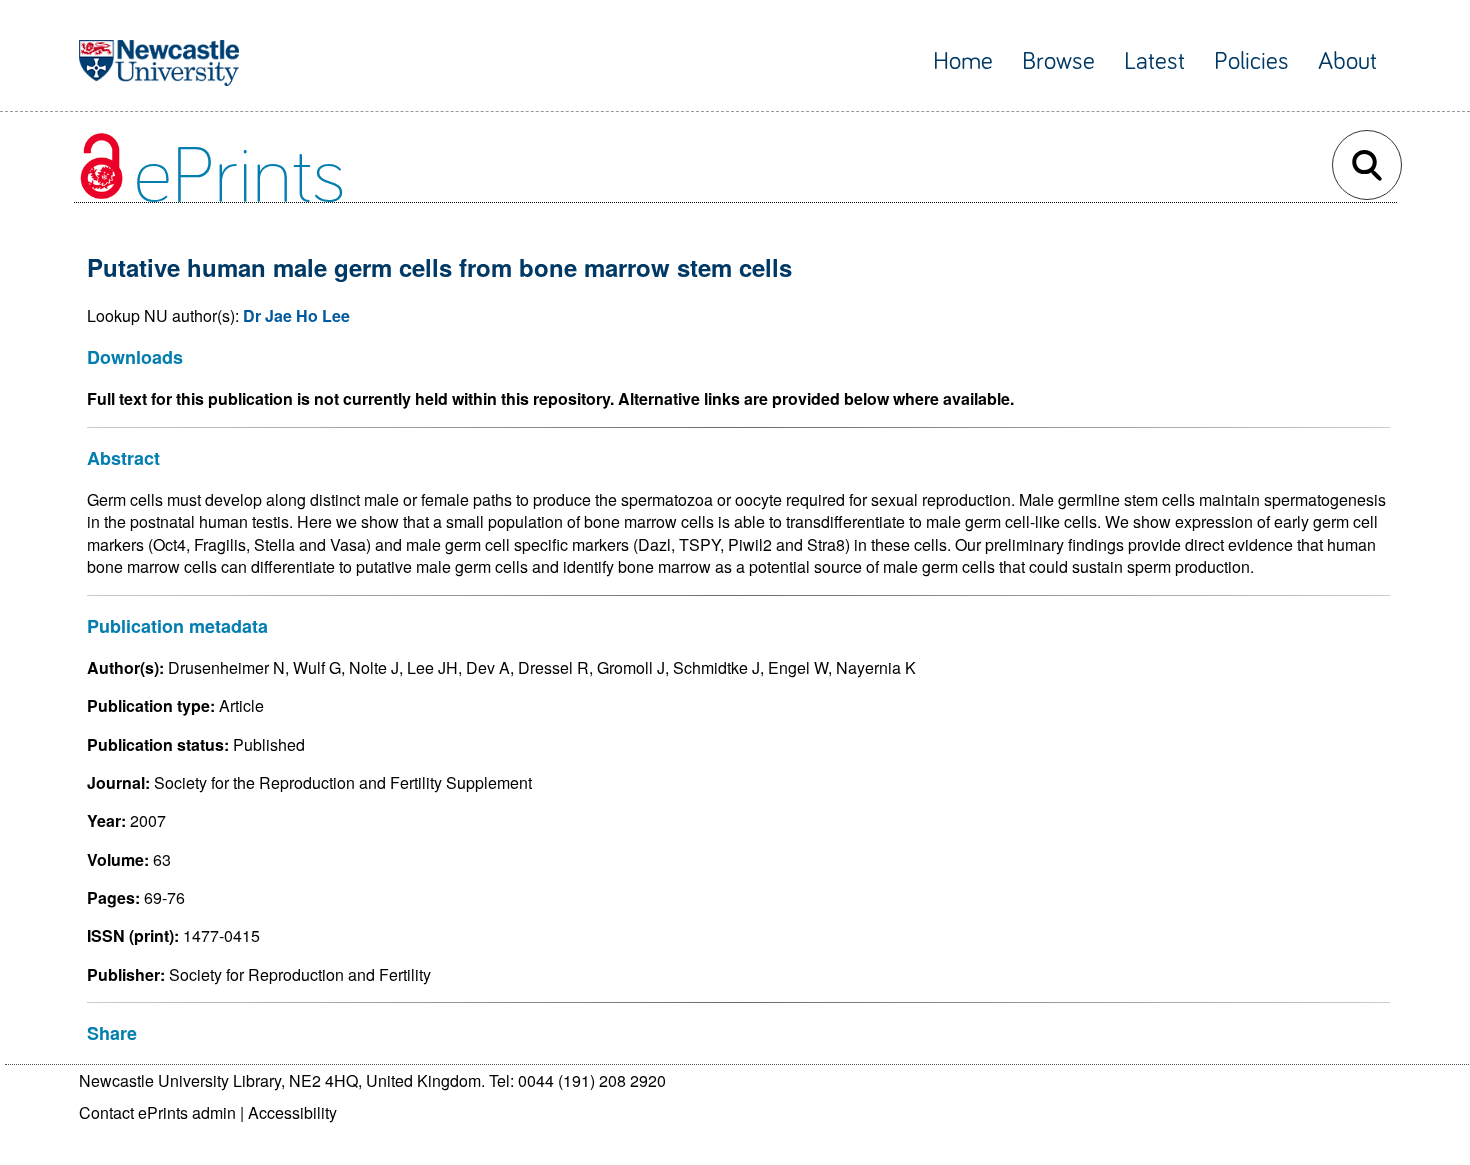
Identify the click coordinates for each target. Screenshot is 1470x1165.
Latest (1154, 61)
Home (963, 61)
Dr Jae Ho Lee (296, 315)
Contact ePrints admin (157, 1112)
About (1347, 61)
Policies (1251, 61)
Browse (1058, 61)
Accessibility (292, 1112)
